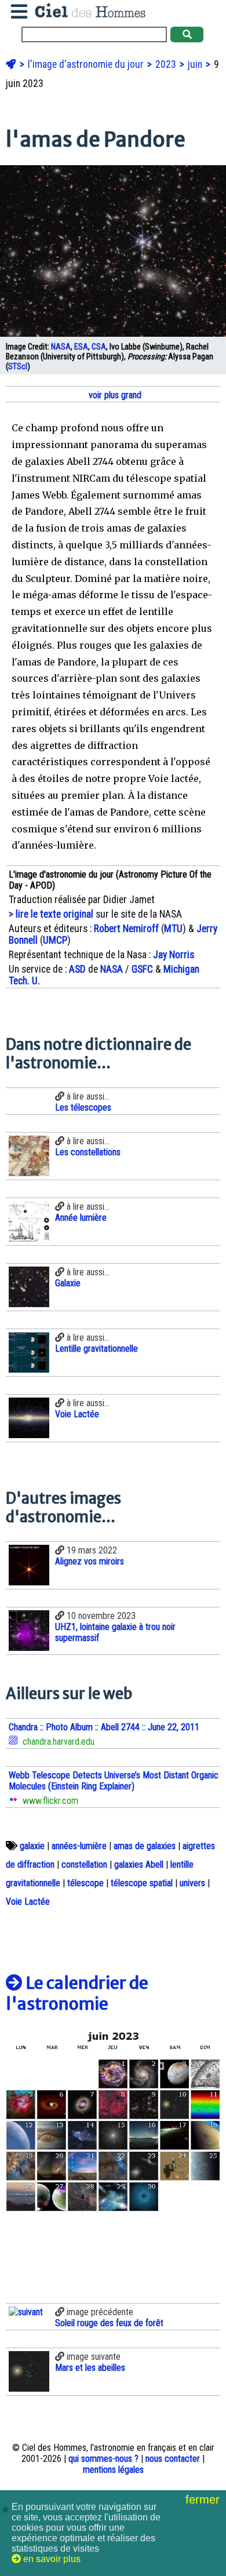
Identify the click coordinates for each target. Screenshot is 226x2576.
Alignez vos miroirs (90, 1561)
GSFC (142, 969)
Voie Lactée (77, 1414)
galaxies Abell (139, 1864)
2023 (167, 64)
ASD (77, 969)
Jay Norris (174, 955)
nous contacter (173, 2459)
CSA (99, 347)
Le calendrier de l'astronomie (77, 1993)
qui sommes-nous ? (103, 2459)
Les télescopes (83, 1107)
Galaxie (68, 1283)
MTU (173, 929)
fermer (204, 2499)
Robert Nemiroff (126, 929)
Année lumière (81, 1218)
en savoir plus (51, 2559)
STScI (18, 367)
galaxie (32, 1846)
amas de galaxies (145, 1846)
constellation (84, 1864)
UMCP (55, 940)
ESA (81, 347)
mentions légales (113, 2470)
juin (196, 64)
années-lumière (79, 1846)
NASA (61, 347)
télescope (85, 1883)
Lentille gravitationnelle (96, 1349)
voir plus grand (114, 395)
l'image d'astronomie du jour (87, 64)
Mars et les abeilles (90, 2368)
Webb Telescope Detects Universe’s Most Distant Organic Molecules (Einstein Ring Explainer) (114, 1781)
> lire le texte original (51, 914)
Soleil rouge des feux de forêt (109, 2323)
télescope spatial (142, 1883)
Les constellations (88, 1152)
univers (192, 1883)
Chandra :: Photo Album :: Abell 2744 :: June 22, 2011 (104, 1727)
